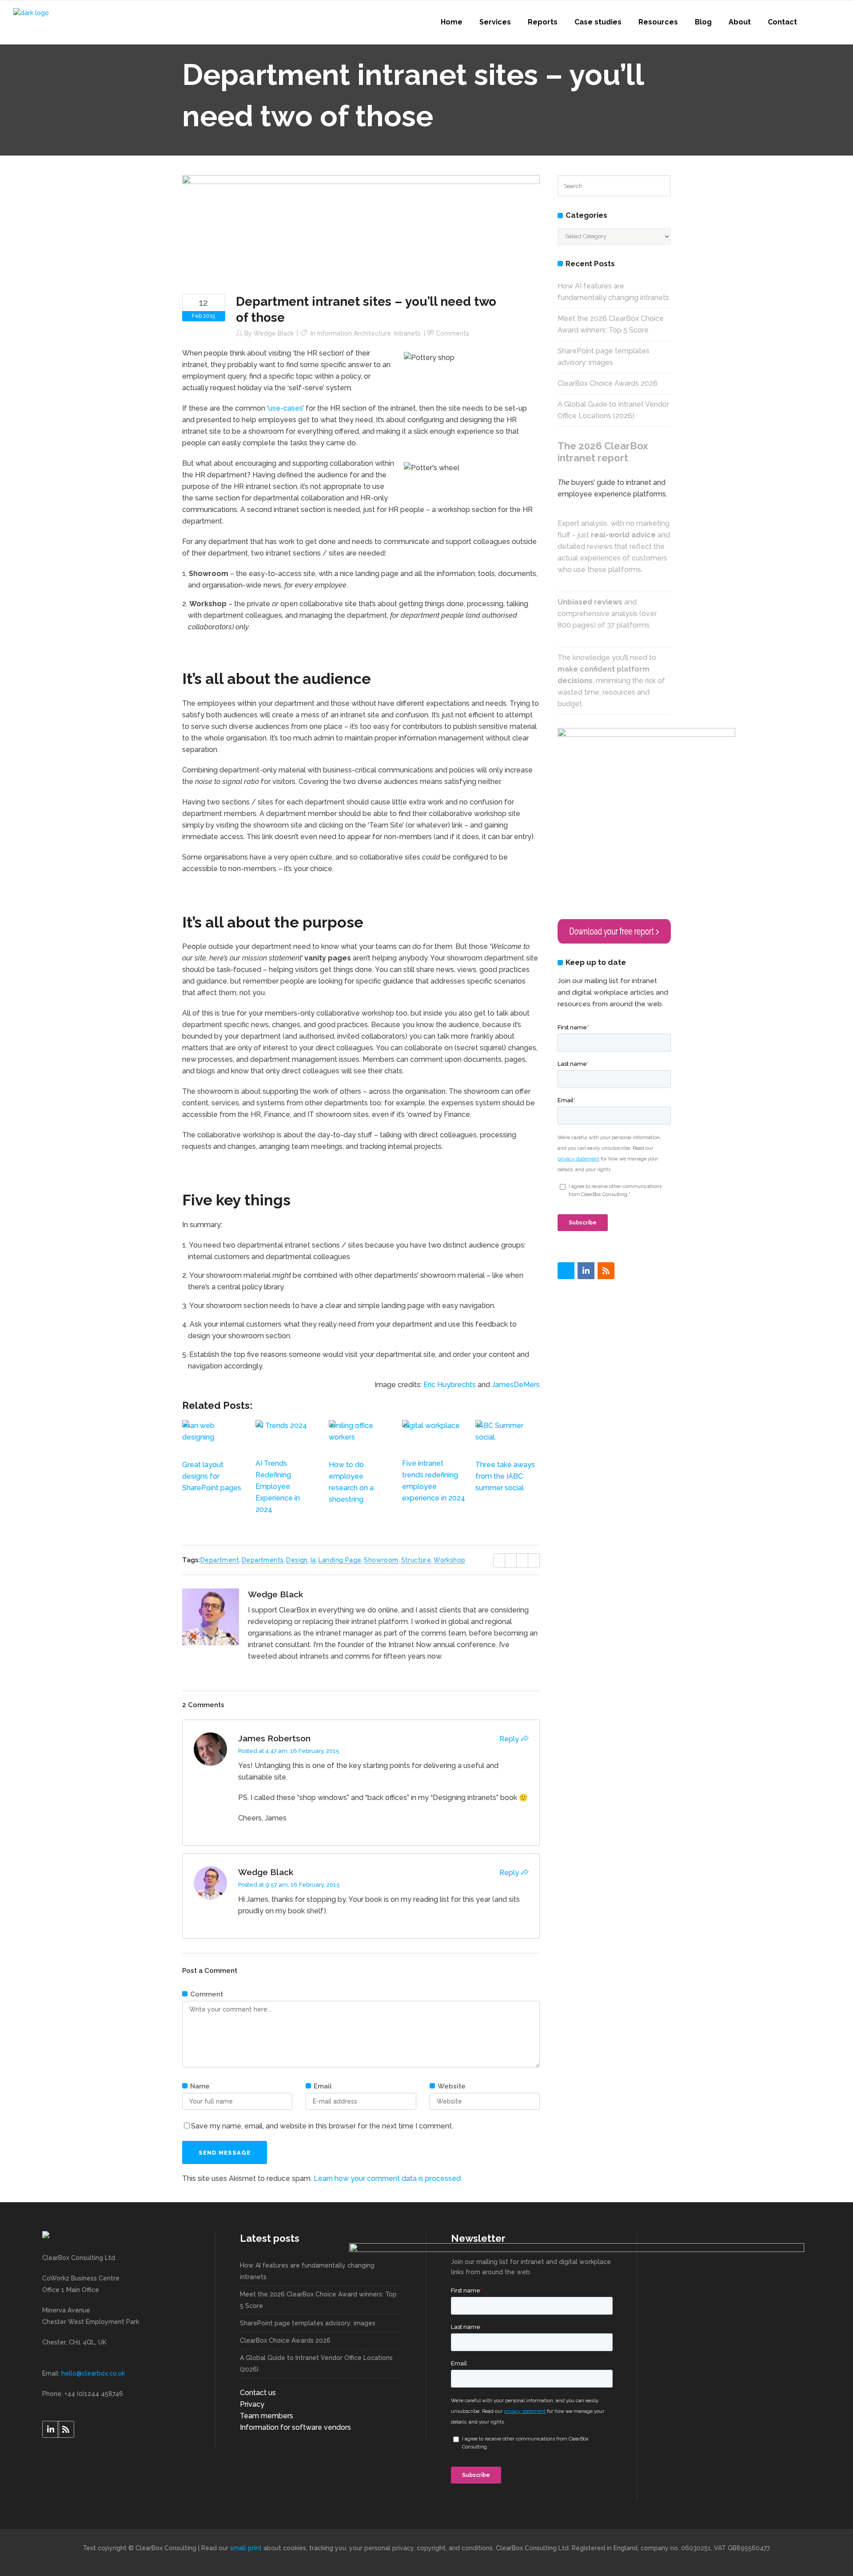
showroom (381, 1560)
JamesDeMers (516, 1385)
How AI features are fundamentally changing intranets (307, 2271)
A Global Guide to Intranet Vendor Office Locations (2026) (316, 2364)
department (220, 1560)
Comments (452, 333)
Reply (509, 1739)
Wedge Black (274, 333)
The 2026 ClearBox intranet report (603, 452)
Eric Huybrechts (450, 1385)
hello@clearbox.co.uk (93, 2373)
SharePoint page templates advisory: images (308, 2323)
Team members (267, 2416)
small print (246, 2548)
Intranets (407, 333)
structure (416, 1560)
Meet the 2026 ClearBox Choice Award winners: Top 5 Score (318, 2300)
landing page (340, 1560)
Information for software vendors (295, 2427)
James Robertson (274, 1738)
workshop (449, 1560)
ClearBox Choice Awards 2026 (608, 383)
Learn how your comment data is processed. (388, 2178)
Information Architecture (354, 333)
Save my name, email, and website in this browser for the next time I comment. (322, 2126)
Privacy (252, 2404)
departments (263, 1560)
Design (297, 1560)
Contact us (258, 2393)
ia (313, 1560)
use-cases (285, 408)
